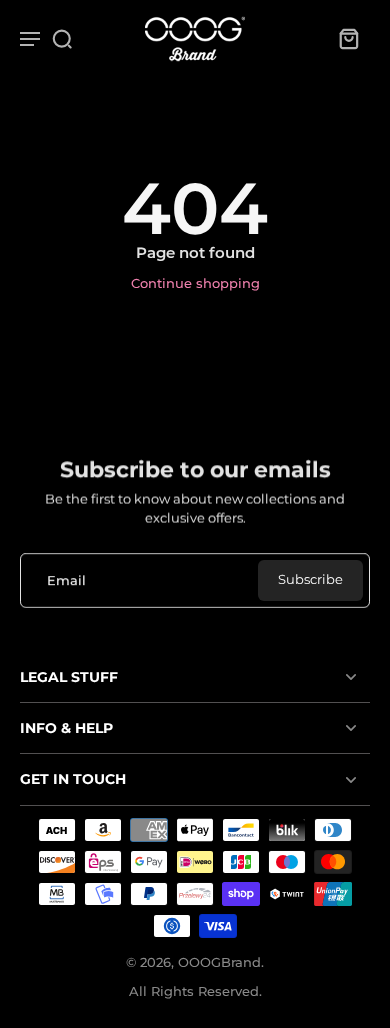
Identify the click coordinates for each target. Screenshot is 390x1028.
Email (66, 580)
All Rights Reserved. (195, 991)
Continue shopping (195, 283)
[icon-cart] (348, 38)
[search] (62, 38)
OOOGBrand (219, 962)
